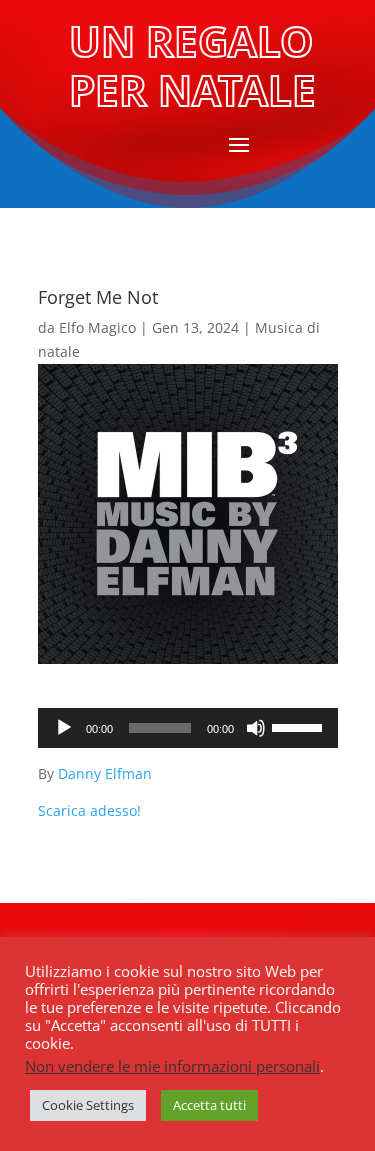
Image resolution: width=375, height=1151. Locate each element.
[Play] (64, 728)
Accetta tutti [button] (209, 1105)
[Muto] (256, 728)
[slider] (300, 726)
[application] (188, 728)
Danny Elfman (105, 773)
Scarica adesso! (89, 810)
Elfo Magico (97, 327)
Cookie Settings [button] (88, 1105)
